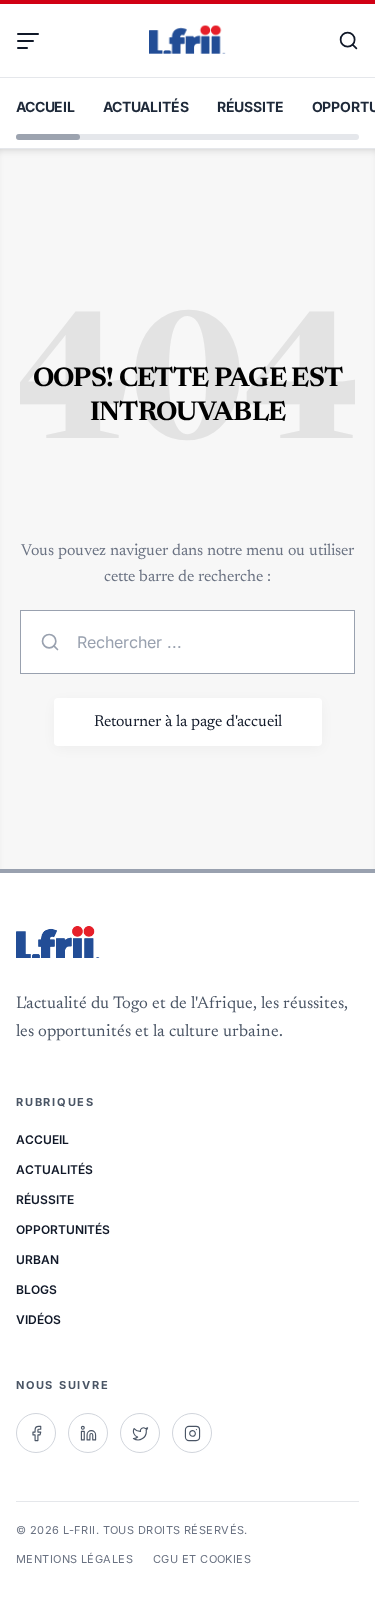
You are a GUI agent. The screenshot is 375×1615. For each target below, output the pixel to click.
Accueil (45, 106)
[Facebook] (36, 1433)
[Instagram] (192, 1433)
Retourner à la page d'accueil (188, 722)
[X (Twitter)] (140, 1433)
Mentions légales (74, 1559)
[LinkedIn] (88, 1433)
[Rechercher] (339, 41)
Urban (37, 1259)
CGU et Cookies (202, 1559)
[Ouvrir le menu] (36, 41)
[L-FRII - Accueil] (187, 41)
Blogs (36, 1289)
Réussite (250, 106)
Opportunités (63, 1229)
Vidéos (38, 1319)
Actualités (146, 106)
